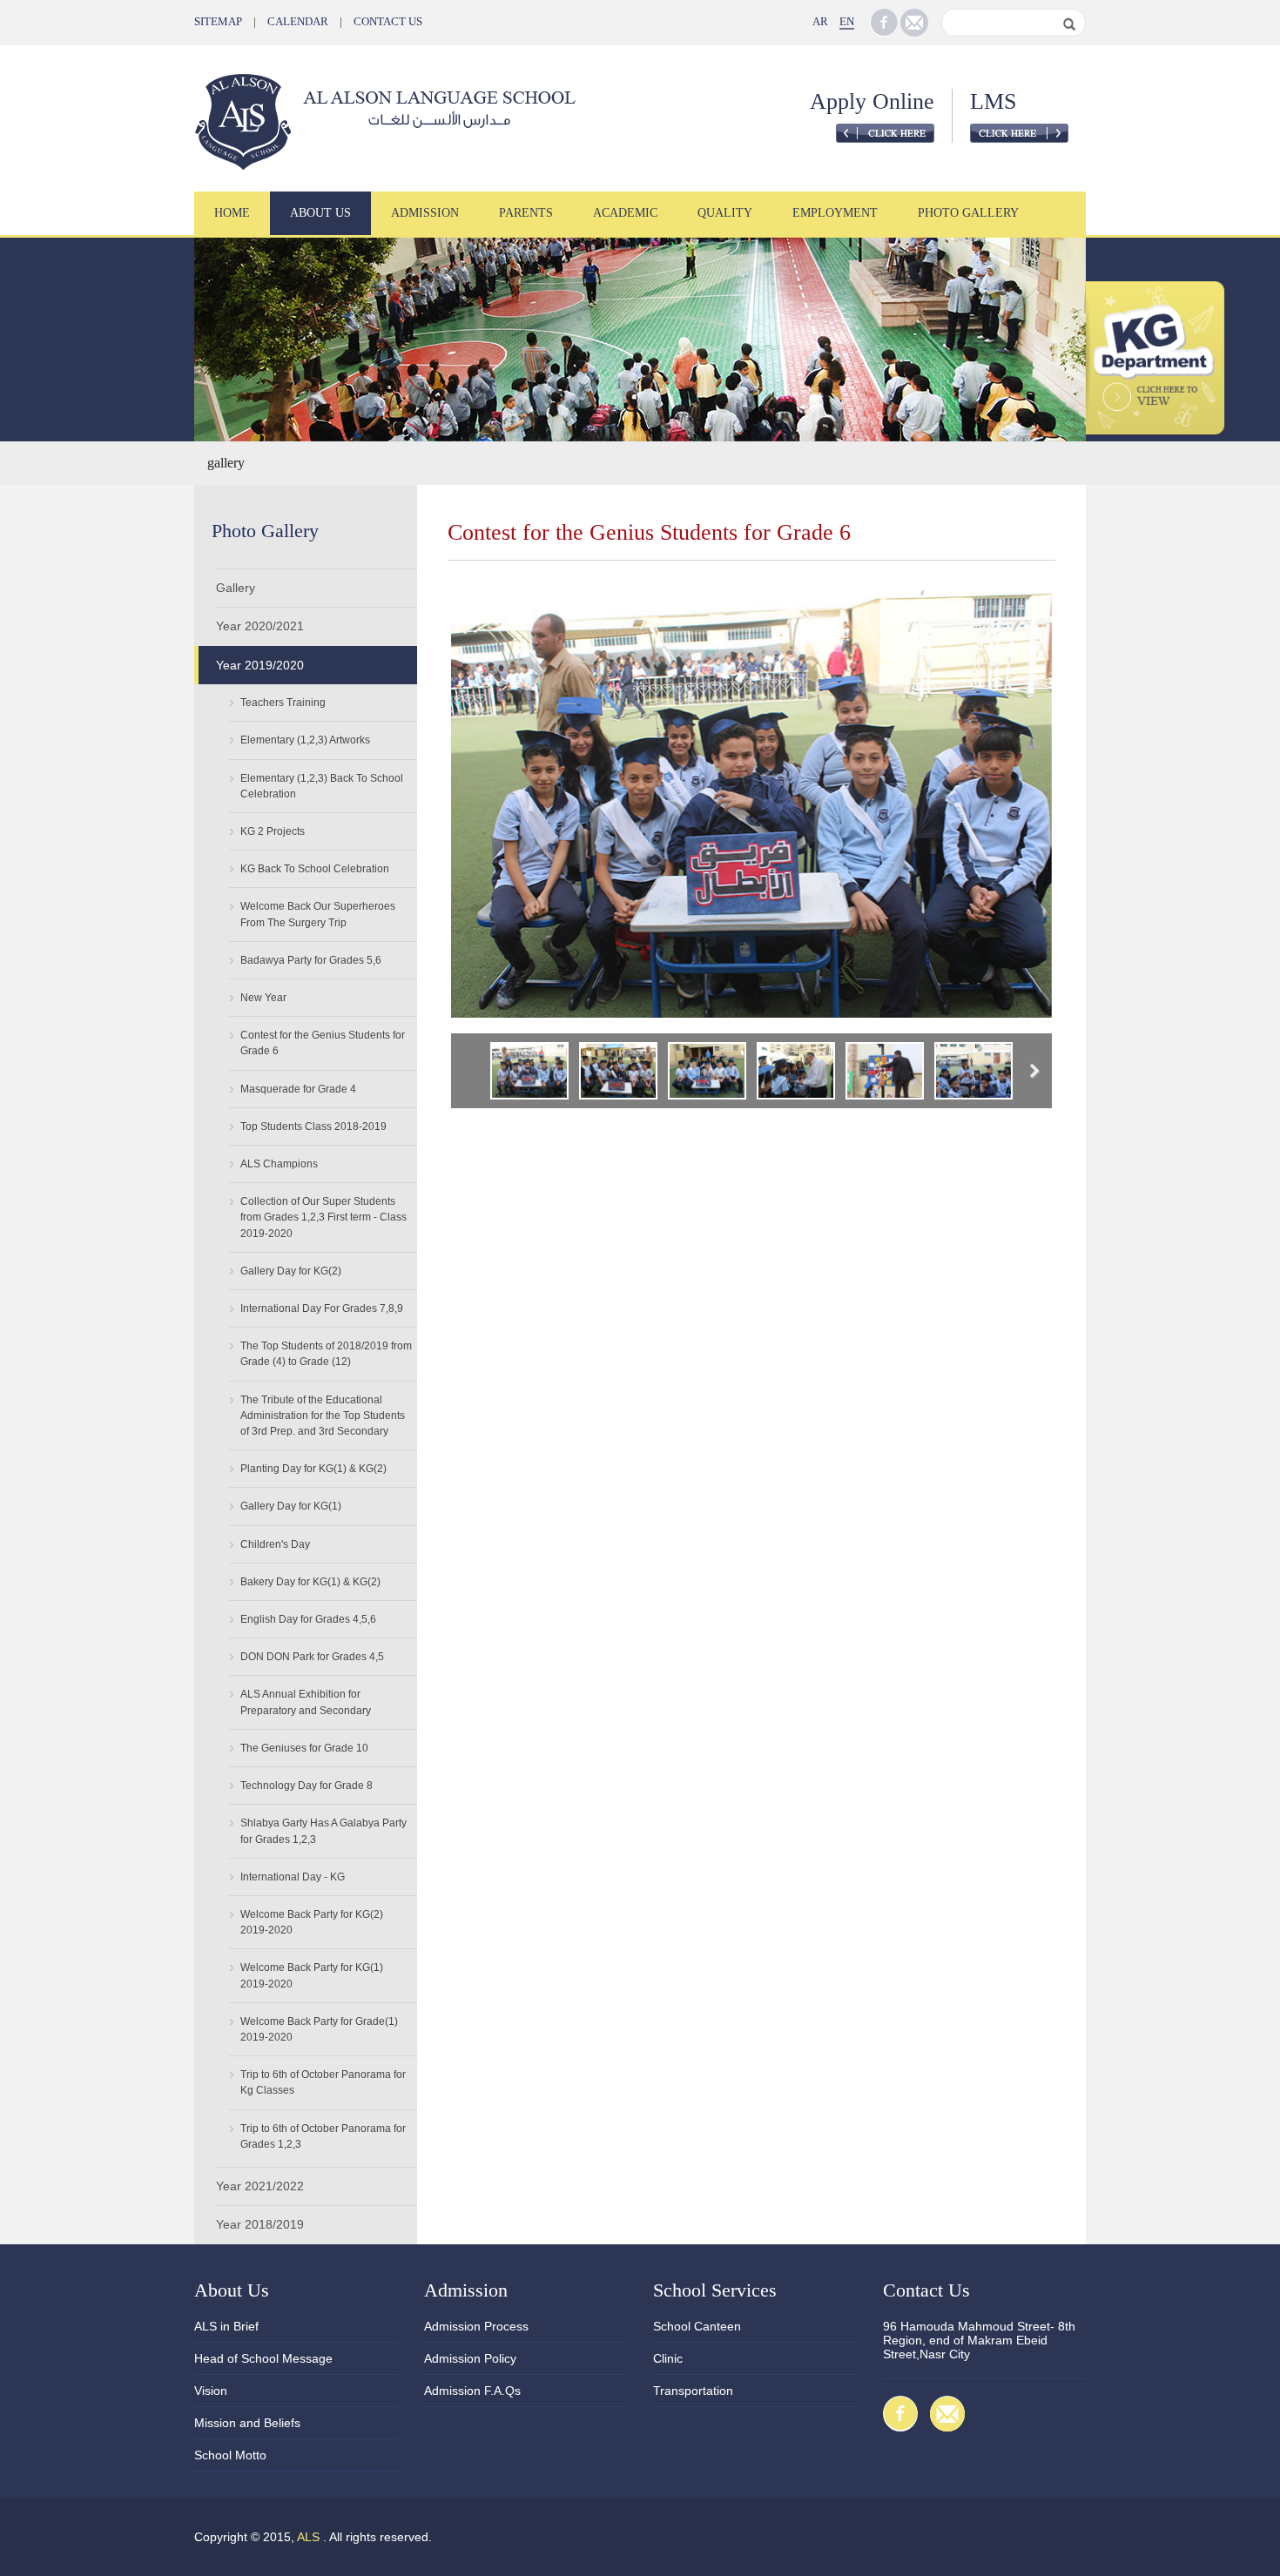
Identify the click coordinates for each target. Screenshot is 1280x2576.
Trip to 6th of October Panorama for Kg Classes (323, 2082)
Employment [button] (835, 213)
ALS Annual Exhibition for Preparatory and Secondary (306, 1702)
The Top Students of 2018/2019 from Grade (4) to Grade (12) (326, 1354)
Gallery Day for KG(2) (291, 1271)
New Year (263, 998)
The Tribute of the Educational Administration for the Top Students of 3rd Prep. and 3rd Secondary (323, 1416)
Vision (211, 2391)
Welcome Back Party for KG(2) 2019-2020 (312, 1922)
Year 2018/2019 (260, 2224)
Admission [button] (425, 213)
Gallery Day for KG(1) (291, 1506)
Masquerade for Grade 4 (298, 1089)
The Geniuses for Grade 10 (304, 1748)
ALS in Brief (226, 2326)
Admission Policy (470, 2358)
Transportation (693, 2391)
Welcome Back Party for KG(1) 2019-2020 (312, 1975)
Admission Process (476, 2326)
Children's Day (275, 1544)
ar (820, 21)
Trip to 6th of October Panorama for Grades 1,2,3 (323, 2136)
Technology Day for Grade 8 (307, 1786)
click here (885, 133)
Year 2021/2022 (260, 2186)
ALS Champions (279, 1164)
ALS (308, 2537)
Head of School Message (263, 2358)
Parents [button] (526, 213)
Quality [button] (725, 213)
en (847, 21)
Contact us (388, 21)
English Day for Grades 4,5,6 (308, 1619)
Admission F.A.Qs (472, 2391)
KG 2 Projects (273, 831)
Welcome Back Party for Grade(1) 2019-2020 (319, 2029)
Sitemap (218, 21)
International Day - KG (293, 1877)
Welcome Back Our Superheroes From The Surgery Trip (318, 914)
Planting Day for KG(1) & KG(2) (313, 1469)
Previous (472, 1073)
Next (1031, 1073)
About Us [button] (320, 213)
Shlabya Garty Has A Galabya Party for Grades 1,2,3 (323, 1831)
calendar (298, 21)
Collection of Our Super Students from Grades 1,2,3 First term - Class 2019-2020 (323, 1217)
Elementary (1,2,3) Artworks (305, 740)
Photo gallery (968, 213)
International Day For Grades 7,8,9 (322, 1308)
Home (232, 213)
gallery (226, 463)
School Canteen (697, 2326)
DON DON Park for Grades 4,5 (312, 1657)
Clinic (668, 2358)
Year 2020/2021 (260, 626)
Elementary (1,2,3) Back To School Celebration (322, 786)
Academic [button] (625, 213)
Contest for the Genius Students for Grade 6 (323, 1043)
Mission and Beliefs (247, 2423)
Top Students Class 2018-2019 (313, 1127)
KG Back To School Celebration (315, 869)
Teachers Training (283, 703)
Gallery (236, 588)
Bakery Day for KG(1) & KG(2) (310, 1582)
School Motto (230, 2455)
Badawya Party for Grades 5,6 (311, 960)
